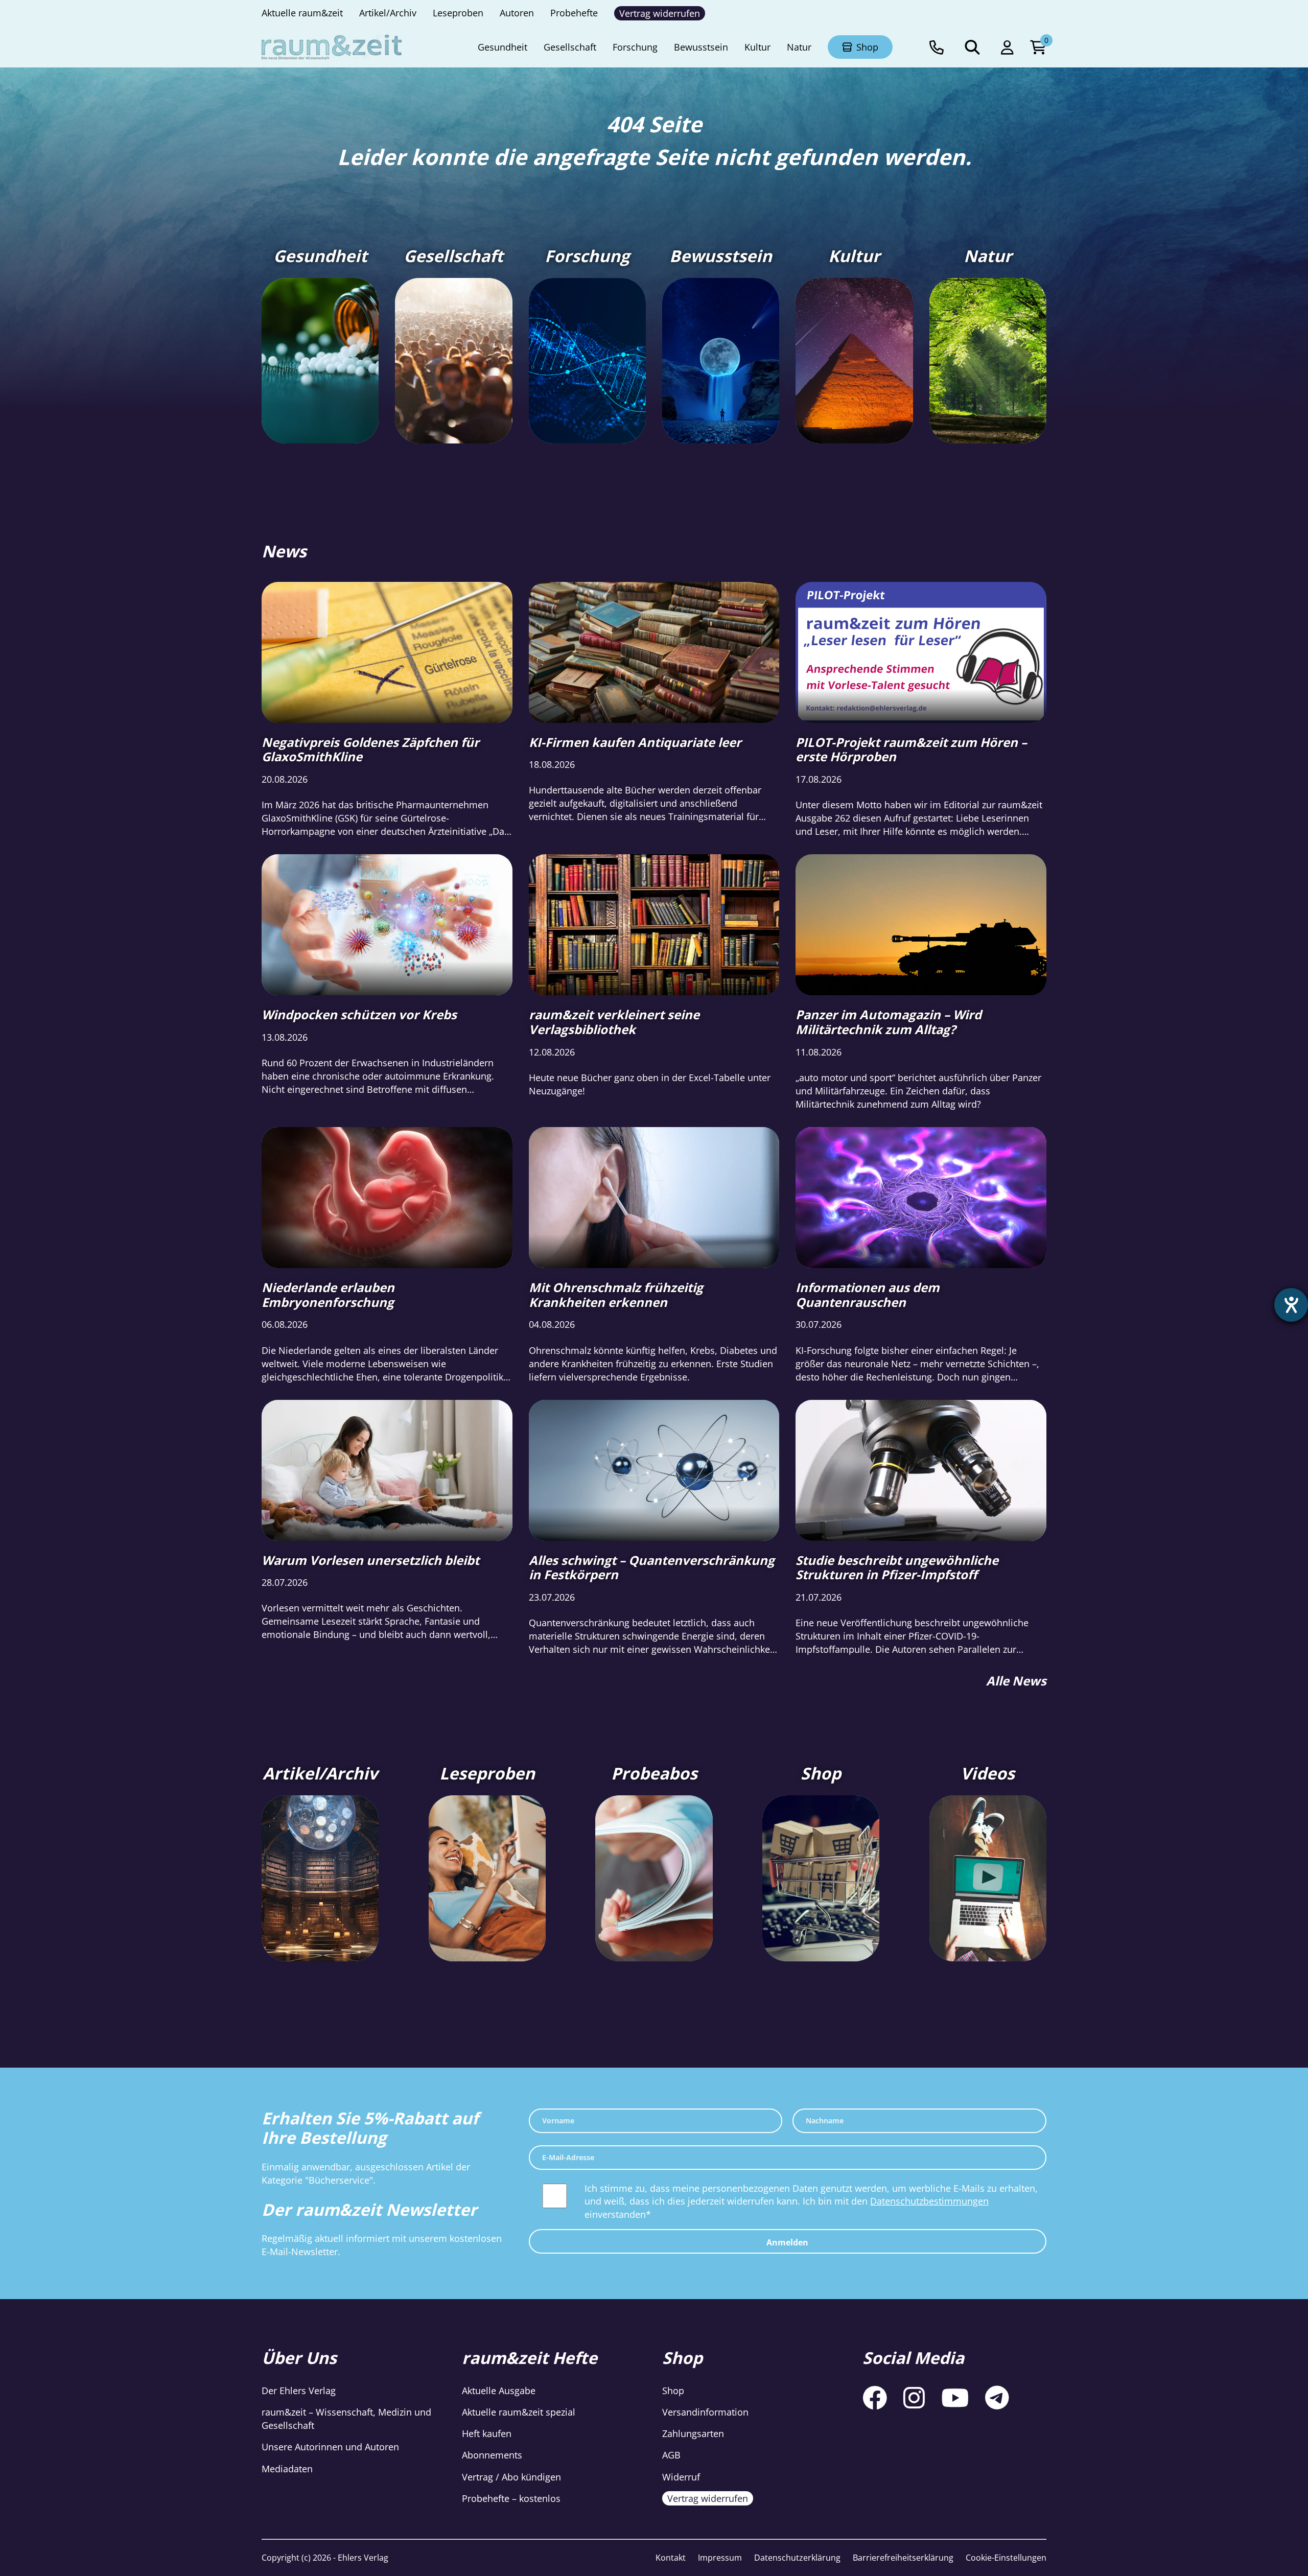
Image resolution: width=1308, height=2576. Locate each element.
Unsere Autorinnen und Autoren (330, 2447)
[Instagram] (914, 2397)
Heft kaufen (487, 2433)
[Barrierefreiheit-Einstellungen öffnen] (1291, 1305)
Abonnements (492, 2455)
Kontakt (671, 2558)
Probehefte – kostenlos (511, 2498)
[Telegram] (997, 2397)
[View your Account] (1007, 47)
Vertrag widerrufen (708, 2498)
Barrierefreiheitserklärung (903, 2558)
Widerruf (681, 2476)
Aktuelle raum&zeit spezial (519, 2412)
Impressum (720, 2558)
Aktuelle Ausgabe (499, 2391)
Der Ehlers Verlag (299, 2391)
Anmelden (787, 2242)
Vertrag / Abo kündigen (511, 2476)
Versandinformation (705, 2412)
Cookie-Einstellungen (1006, 2558)
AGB (671, 2455)
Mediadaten (287, 2468)
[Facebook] (875, 2397)
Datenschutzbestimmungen (929, 2201)
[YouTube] (955, 2397)
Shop (673, 2391)
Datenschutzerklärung (797, 2558)
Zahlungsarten (693, 2433)
